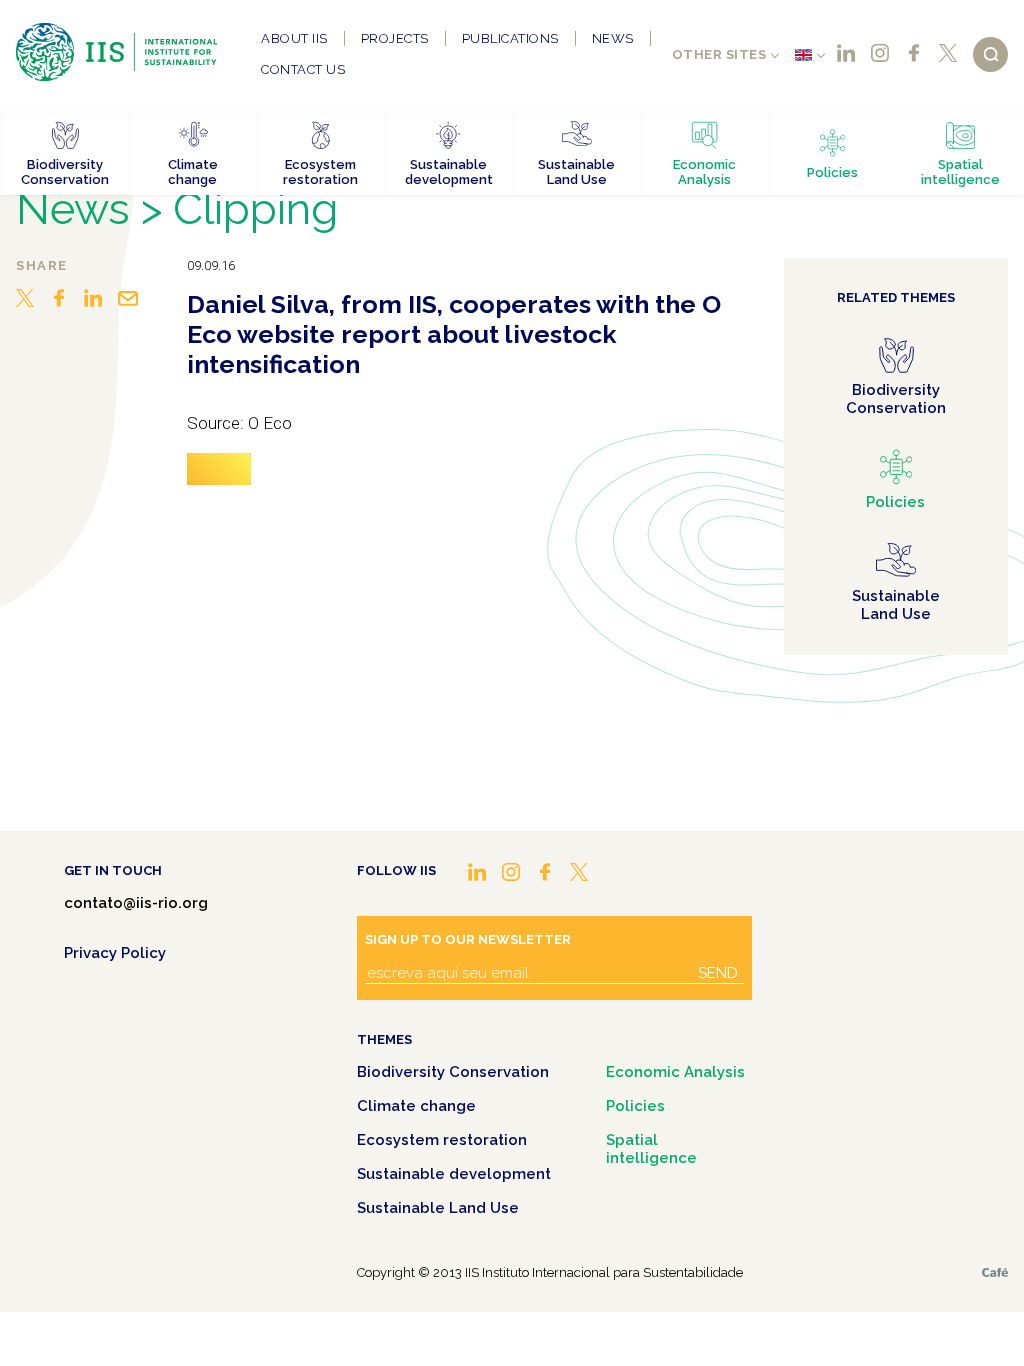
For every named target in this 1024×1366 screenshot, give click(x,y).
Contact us (303, 69)
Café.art (995, 1272)
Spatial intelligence (651, 1149)
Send (718, 973)
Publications (510, 38)
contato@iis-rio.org (136, 903)
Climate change (416, 1106)
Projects (395, 38)
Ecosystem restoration (442, 1140)
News (613, 38)
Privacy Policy (115, 953)
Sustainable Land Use (438, 1208)
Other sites (719, 54)
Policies (635, 1106)
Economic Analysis (675, 1072)
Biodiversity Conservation (453, 1072)
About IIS (294, 38)
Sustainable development (454, 1174)
